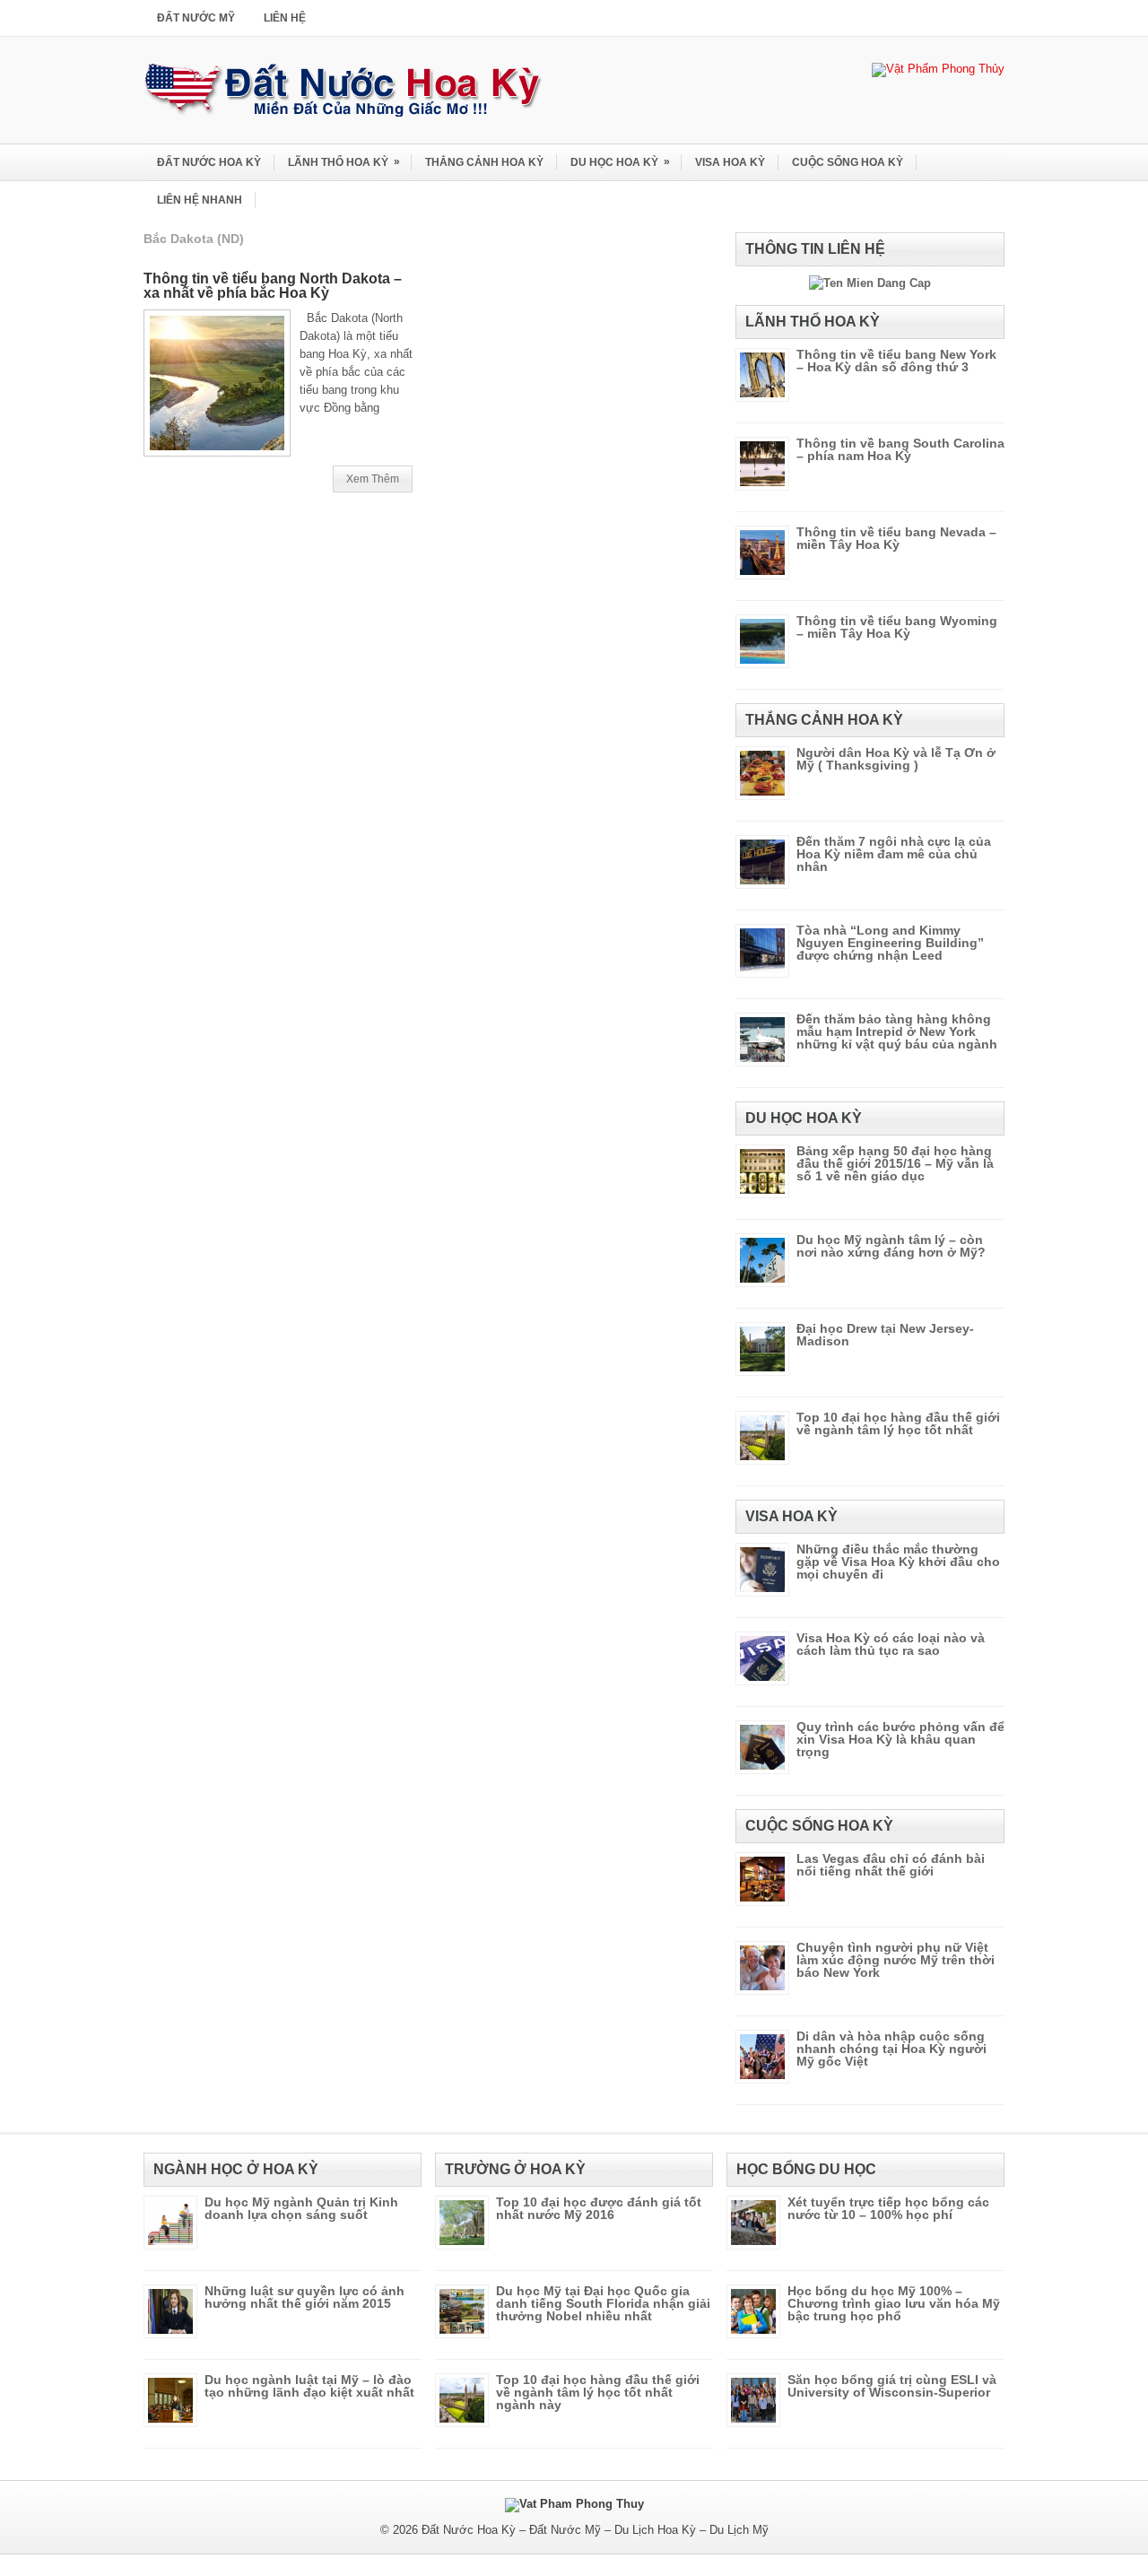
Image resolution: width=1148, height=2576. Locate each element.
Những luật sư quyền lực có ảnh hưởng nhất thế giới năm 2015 (304, 2297)
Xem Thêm (373, 479)
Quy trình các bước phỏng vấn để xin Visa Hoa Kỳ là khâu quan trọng (900, 1739)
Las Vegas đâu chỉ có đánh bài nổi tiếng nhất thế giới (891, 1865)
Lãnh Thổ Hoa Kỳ (344, 162)
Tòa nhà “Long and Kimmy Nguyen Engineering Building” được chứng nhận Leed (890, 943)
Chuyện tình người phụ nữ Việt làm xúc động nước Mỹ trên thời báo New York (896, 1960)
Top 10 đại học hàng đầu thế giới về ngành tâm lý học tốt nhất (898, 1423)
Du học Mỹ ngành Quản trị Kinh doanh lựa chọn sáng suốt (301, 2208)
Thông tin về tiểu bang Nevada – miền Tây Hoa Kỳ (896, 538)
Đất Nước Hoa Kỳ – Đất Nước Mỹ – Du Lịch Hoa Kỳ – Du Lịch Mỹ (595, 2530)
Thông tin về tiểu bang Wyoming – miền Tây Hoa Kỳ (897, 627)
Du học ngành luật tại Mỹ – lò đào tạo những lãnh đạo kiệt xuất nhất (309, 2386)
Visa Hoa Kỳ (730, 162)
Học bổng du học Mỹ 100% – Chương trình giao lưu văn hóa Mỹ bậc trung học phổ (894, 2303)
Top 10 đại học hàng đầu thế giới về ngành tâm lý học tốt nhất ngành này (598, 2392)
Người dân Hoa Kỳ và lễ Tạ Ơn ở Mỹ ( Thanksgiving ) (896, 759)
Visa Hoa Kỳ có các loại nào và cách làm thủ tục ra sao (891, 1644)
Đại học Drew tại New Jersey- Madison (885, 1335)
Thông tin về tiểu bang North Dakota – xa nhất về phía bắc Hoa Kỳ (273, 286)
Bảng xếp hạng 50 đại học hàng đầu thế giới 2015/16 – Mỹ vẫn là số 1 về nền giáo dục (895, 1163)
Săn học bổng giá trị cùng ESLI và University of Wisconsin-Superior (892, 2386)
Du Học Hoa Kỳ (620, 162)
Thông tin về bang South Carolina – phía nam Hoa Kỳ (900, 449)
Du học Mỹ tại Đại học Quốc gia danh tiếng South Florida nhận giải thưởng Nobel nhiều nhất (603, 2303)
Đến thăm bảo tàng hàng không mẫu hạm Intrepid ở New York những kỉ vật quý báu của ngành (897, 1031)
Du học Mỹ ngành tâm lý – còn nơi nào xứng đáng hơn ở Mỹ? (891, 1246)
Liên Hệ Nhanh (200, 200)
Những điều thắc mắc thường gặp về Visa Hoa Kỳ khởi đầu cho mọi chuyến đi (898, 1562)
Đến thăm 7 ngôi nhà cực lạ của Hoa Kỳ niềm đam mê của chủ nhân (894, 854)
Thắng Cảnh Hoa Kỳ (484, 162)
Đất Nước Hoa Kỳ (209, 162)
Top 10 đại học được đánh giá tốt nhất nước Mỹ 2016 (599, 2208)
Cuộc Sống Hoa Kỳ (848, 162)
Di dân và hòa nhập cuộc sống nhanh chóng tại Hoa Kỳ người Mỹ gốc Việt (891, 2049)
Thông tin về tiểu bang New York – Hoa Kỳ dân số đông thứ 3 (896, 361)
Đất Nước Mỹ (196, 18)
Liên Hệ (285, 18)
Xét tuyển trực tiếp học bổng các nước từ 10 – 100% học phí (888, 2208)
